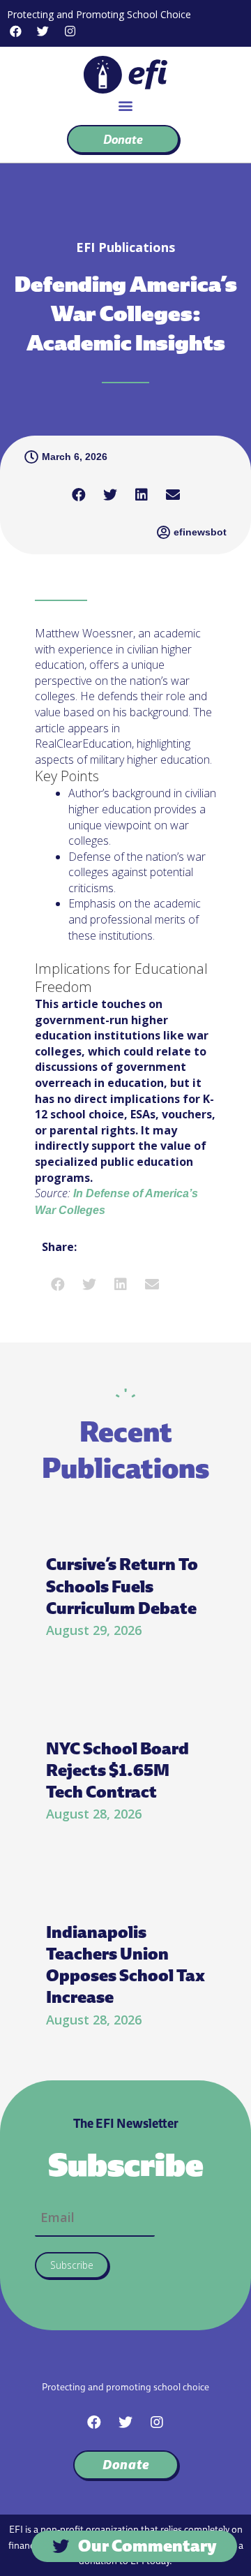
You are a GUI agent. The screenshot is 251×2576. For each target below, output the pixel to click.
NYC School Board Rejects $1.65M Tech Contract (117, 1770)
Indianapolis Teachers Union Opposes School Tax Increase (125, 1965)
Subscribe (72, 2265)
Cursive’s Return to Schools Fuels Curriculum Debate (122, 1586)
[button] (126, 105)
